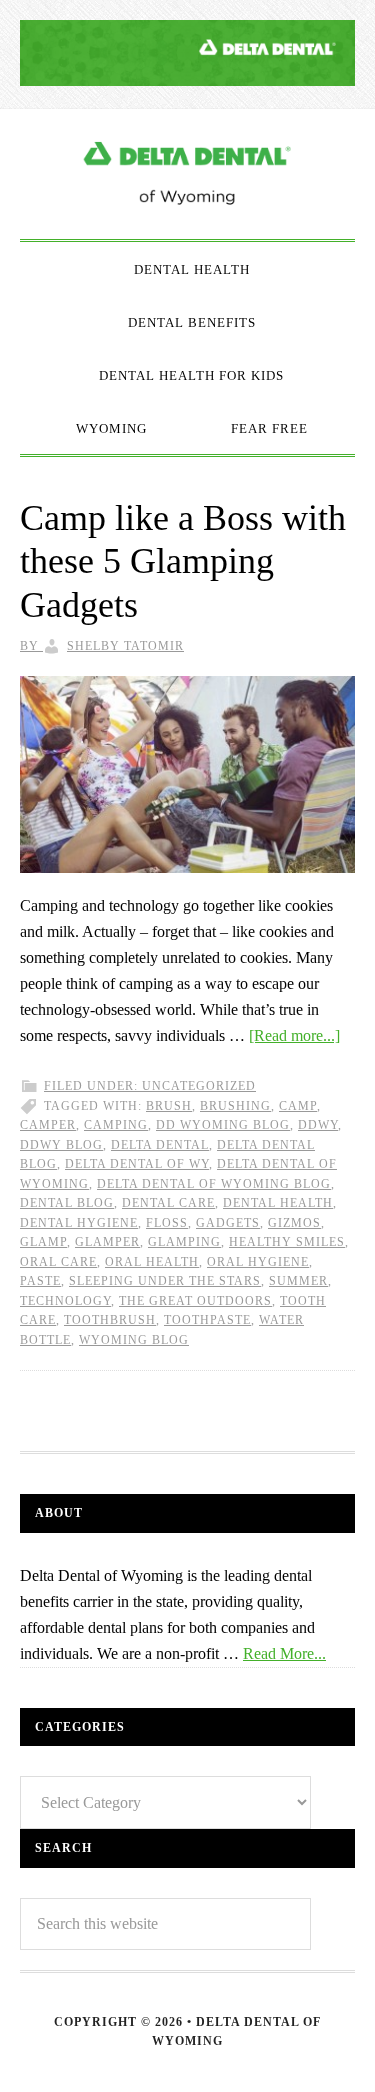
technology (65, 1301)
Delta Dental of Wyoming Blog (187, 174)
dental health (278, 1203)
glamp (43, 1242)
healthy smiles (287, 1242)
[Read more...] (294, 1035)
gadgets (228, 1223)
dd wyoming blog (223, 1125)
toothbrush (110, 1320)
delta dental (160, 1145)
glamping (184, 1242)
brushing (235, 1106)
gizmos (294, 1223)
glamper (107, 1242)
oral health (152, 1262)
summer (298, 1281)
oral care (58, 1262)
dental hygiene (79, 1223)
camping (116, 1125)
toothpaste (207, 1320)
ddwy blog (61, 1145)
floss (167, 1223)
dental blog (67, 1203)
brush (169, 1106)
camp (298, 1106)
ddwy (318, 1125)
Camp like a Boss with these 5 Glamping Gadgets (183, 561)
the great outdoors (195, 1301)
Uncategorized (199, 1086)
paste (40, 1281)
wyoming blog (134, 1340)
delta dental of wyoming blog (214, 1184)
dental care (168, 1203)
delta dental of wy (137, 1164)
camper (48, 1125)
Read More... (284, 1653)
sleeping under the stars (165, 1281)
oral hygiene (258, 1262)
